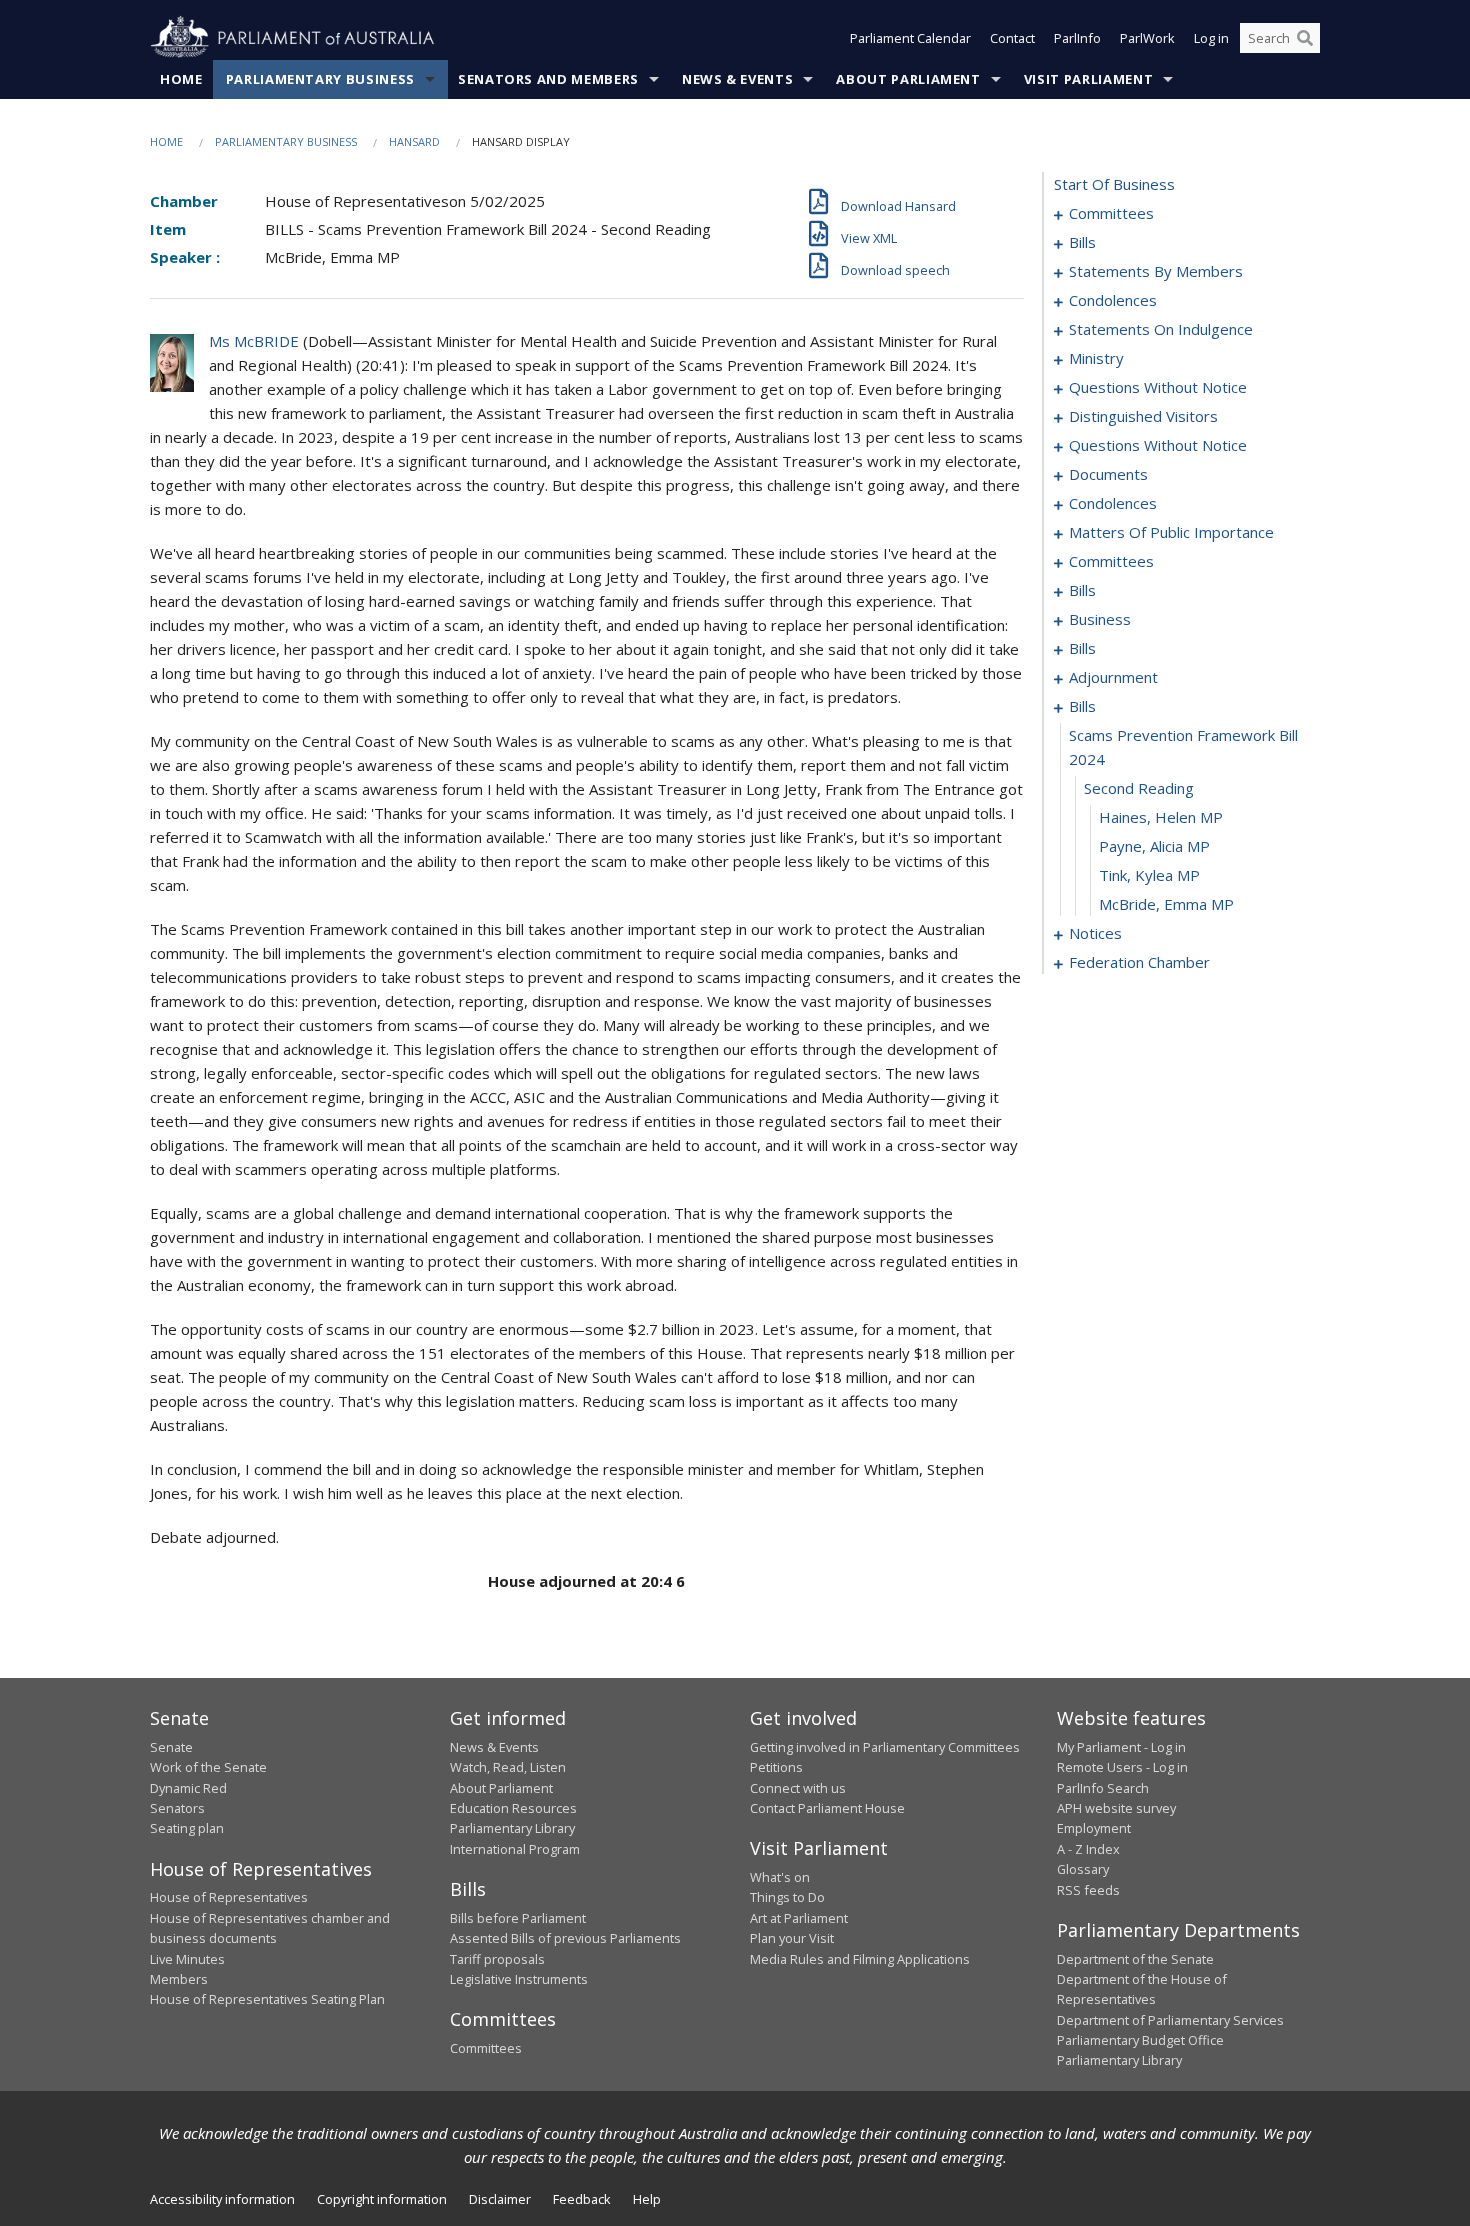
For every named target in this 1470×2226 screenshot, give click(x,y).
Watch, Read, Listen (508, 1767)
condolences (1113, 300)
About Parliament (908, 79)
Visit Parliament (1088, 79)
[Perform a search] (1305, 38)
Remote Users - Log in (1122, 1767)
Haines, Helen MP (1161, 817)
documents (1108, 474)
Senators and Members (548, 79)
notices (1095, 933)
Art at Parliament (799, 1918)
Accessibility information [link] (222, 2199)
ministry (1096, 358)
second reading (1139, 788)
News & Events (737, 79)
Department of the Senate (1135, 1959)
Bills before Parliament (518, 1918)
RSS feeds (1088, 1890)
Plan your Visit (792, 1938)
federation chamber (1139, 962)
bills (1082, 242)
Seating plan (187, 1828)
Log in (1211, 38)
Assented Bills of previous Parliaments (565, 1938)
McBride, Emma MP (1166, 904)
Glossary (1083, 1869)
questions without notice (1158, 387)
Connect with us (798, 1788)
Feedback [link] (582, 2199)
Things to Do (787, 1897)
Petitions (776, 1767)
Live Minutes (187, 1959)
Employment (1094, 1828)
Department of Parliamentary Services (1170, 2020)
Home (181, 79)
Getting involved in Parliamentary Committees (885, 1747)
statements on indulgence (1161, 329)
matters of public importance (1171, 532)
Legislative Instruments (519, 1979)
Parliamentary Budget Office (1140, 2040)
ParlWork (1147, 38)
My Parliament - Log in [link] (1121, 1747)
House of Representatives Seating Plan (267, 1999)
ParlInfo (1077, 38)
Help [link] (647, 2199)
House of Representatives (229, 1897)
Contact (1012, 38)
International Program (515, 1849)
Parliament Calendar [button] (910, 38)
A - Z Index (1088, 1849)
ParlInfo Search (1103, 1788)
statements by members (1156, 271)
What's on (780, 1877)
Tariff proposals (497, 1959)
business (1100, 619)
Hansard (414, 141)
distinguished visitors (1143, 416)
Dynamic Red (188, 1788)
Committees (486, 2048)
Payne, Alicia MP (1154, 846)
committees (1111, 213)
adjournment (1113, 677)
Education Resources (513, 1808)
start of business (1114, 184)
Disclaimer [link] (500, 2199)
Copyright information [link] (382, 2199)
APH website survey (1116, 1808)
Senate (171, 1747)
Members (179, 1979)
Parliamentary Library (512, 1828)
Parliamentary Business (320, 79)
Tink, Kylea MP (1149, 875)
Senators (177, 1808)
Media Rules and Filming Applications (860, 1959)
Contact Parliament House (827, 1808)
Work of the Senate (208, 1767)
